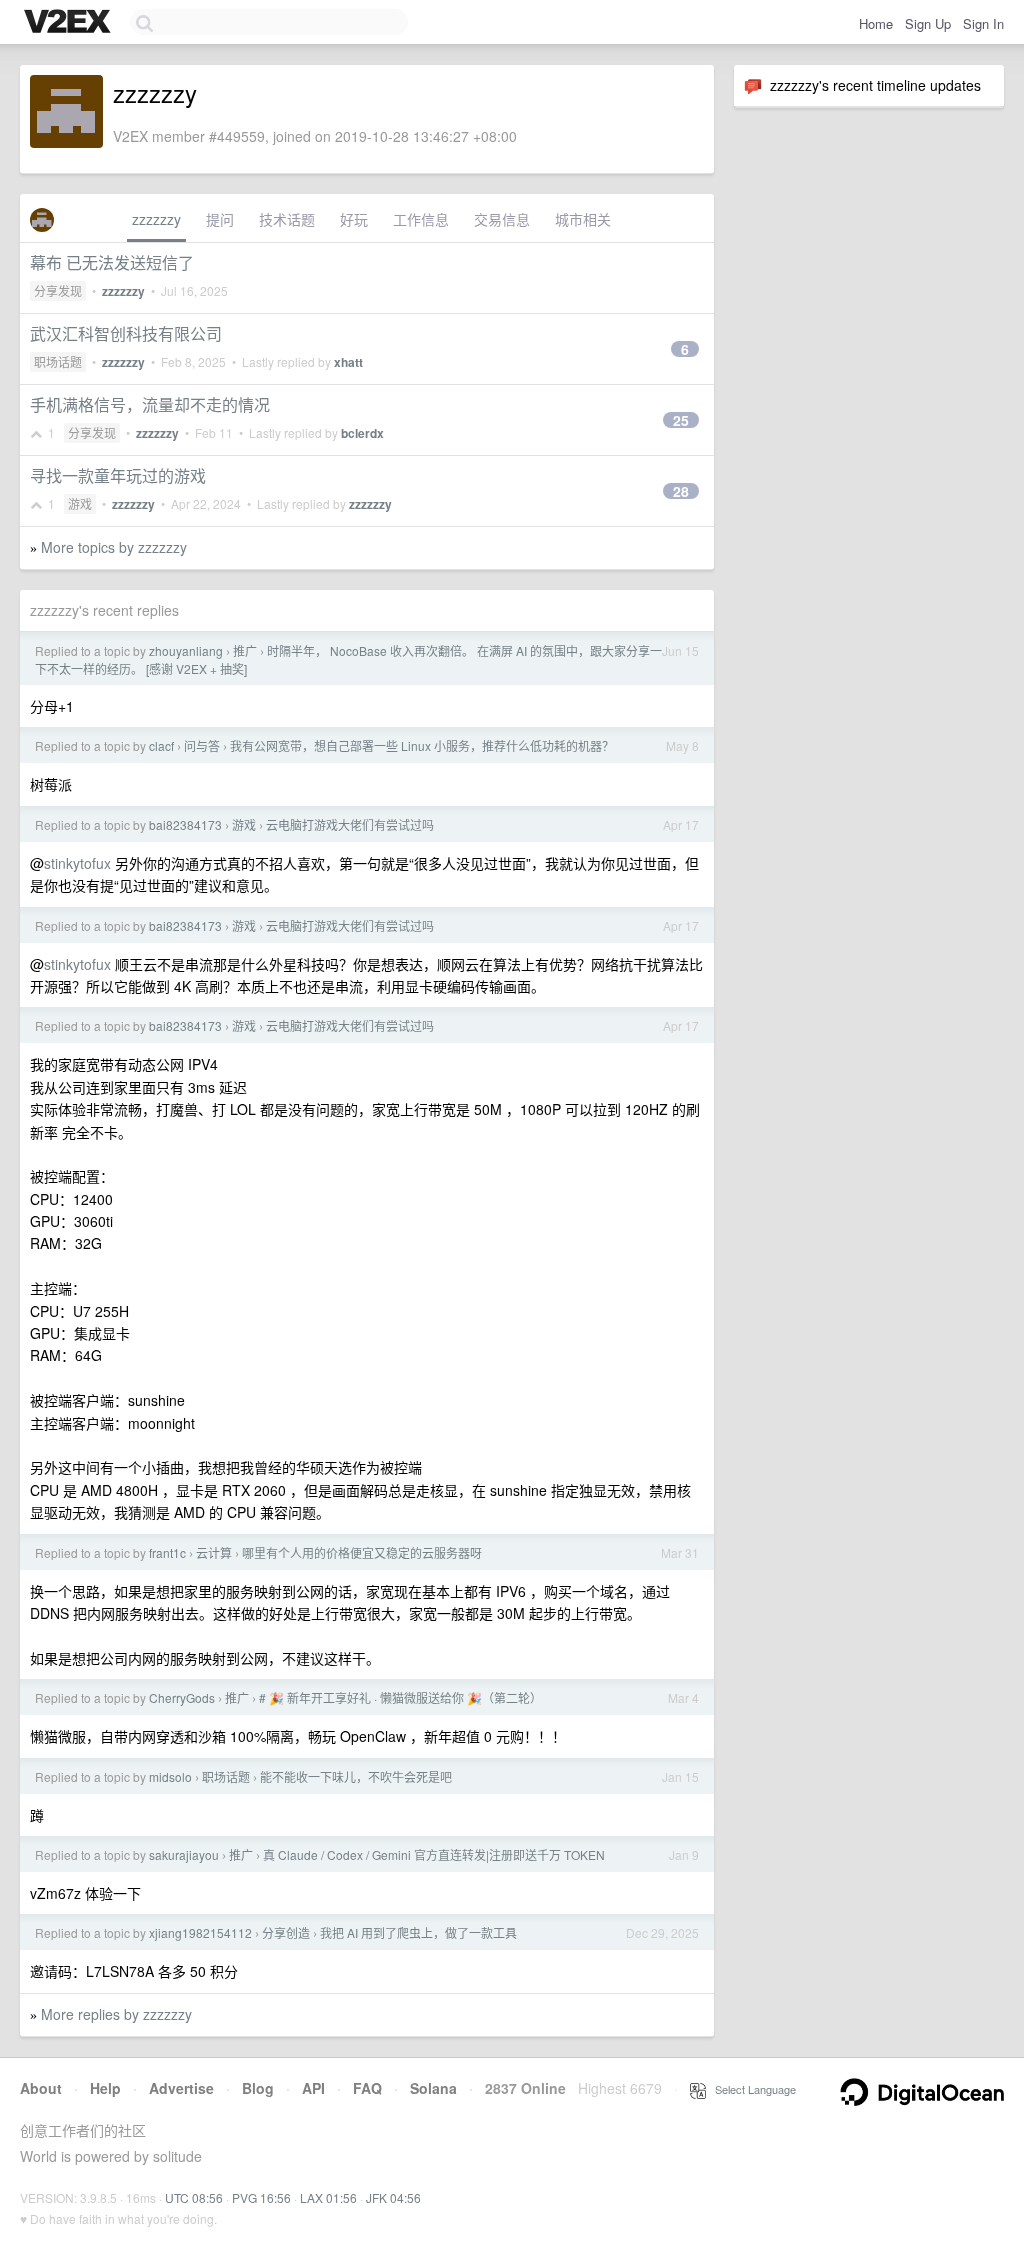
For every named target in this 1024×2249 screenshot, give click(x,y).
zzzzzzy (156, 219)
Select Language (751, 2089)
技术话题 (287, 219)
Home (876, 23)
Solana (433, 2088)
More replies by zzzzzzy (116, 2014)
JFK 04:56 (393, 2197)
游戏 (80, 503)
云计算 (214, 1552)
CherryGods (182, 1697)
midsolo (170, 1776)
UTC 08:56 (194, 2197)
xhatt (348, 362)
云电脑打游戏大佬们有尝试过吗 (350, 824)
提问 (220, 219)
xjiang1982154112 (200, 1932)
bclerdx (362, 433)
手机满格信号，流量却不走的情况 (150, 404)
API (313, 2088)
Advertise (181, 2088)
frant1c (167, 1552)
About (41, 2088)
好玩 (354, 219)
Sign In (983, 23)
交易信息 (502, 219)
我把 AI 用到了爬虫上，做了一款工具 (418, 1932)
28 (681, 491)
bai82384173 (185, 824)
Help (105, 2088)
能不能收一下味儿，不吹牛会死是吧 (356, 1776)
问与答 (202, 745)
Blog (258, 2088)
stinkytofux (77, 863)
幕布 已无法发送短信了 (112, 262)
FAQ (367, 2088)
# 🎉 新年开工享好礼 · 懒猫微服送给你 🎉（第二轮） (400, 1697)
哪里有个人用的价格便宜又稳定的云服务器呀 (362, 1552)
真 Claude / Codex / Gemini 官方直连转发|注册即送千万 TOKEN (434, 1854)
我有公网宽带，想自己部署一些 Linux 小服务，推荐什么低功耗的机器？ (422, 745)
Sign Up (928, 23)
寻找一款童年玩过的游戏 (118, 475)
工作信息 (421, 219)
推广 (245, 650)
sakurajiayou (184, 1854)
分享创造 (286, 1932)
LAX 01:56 (328, 2197)
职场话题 (58, 361)
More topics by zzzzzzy (114, 547)
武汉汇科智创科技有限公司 (126, 333)
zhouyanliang (186, 650)
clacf (161, 745)
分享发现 (58, 290)
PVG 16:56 (261, 2197)
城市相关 (583, 219)
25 (681, 420)
